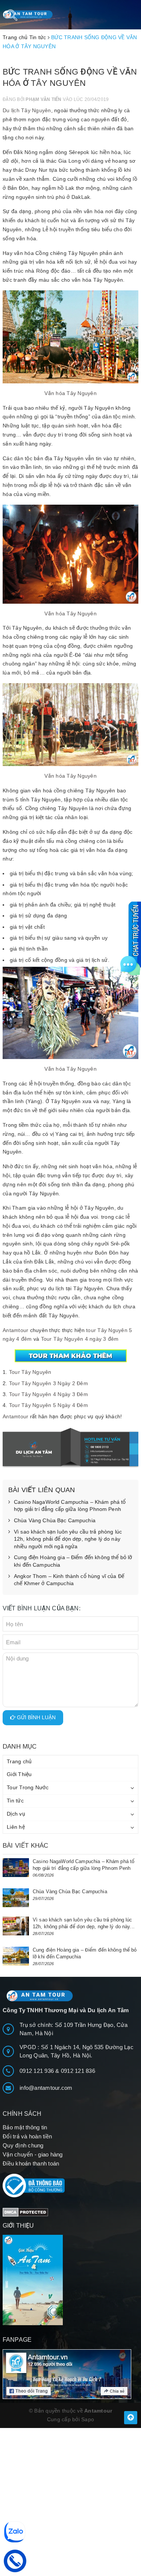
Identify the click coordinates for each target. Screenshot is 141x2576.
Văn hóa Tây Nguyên (70, 393)
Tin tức (15, 1801)
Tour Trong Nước (28, 1787)
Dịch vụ (16, 1814)
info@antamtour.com (46, 2088)
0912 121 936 (37, 2071)
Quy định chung (23, 2145)
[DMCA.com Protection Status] (25, 2212)
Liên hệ (16, 1827)
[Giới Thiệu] (70, 2280)
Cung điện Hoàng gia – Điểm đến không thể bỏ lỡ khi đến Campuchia (73, 1561)
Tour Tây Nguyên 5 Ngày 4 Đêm (49, 1405)
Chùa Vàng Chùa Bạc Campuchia (55, 1520)
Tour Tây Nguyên (30, 1372)
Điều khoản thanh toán (31, 2163)
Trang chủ (19, 1761)
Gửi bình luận (36, 1717)
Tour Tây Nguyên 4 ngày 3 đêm (80, 1339)
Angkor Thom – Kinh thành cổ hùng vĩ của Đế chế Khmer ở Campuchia (69, 1580)
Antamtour (15, 1330)
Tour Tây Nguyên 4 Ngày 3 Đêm (49, 1394)
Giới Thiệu (19, 1774)
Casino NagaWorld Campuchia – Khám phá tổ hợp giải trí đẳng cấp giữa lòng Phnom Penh (70, 1506)
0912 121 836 (78, 2071)
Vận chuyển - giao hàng (33, 2154)
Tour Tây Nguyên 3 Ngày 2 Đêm (49, 1383)
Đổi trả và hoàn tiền (27, 2136)
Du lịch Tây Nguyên (27, 110)
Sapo (88, 2419)
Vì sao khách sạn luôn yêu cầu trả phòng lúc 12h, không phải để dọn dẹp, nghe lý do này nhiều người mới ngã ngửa (68, 1539)
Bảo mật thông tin (25, 2127)
